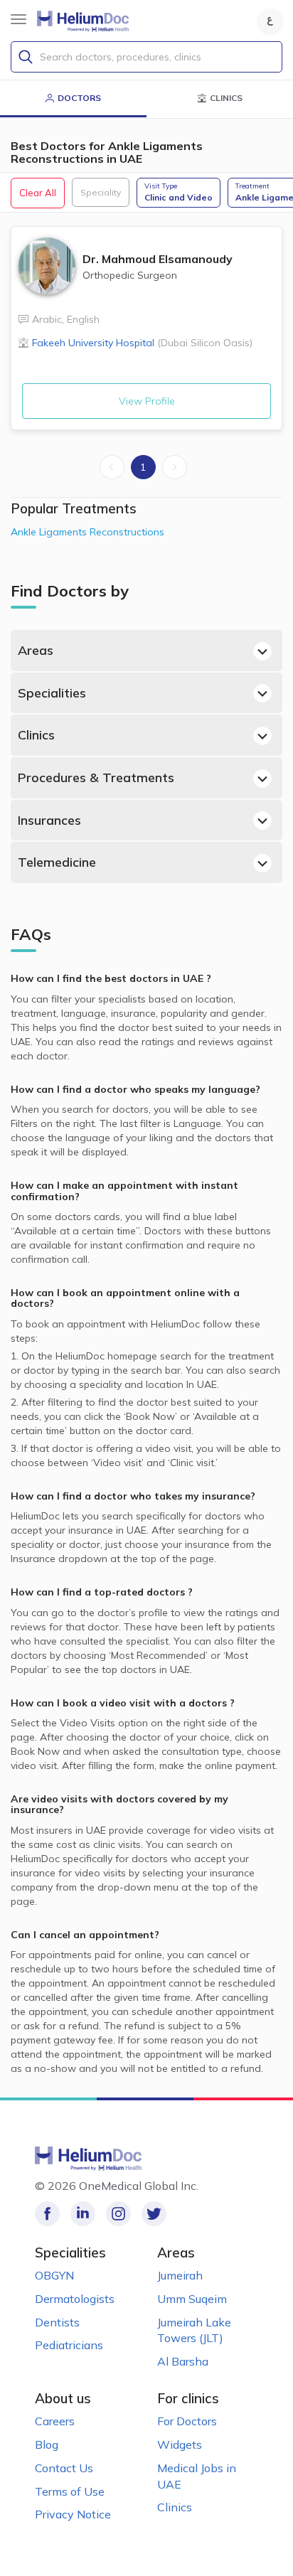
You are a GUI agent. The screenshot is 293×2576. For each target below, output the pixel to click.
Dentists (57, 2322)
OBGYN (54, 2275)
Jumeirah (180, 2275)
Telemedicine (57, 862)
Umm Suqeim (192, 2299)
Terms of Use (70, 2491)
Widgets (180, 2444)
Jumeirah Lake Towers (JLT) (194, 2330)
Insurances (49, 820)
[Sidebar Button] (18, 19)
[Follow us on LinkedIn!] (83, 2214)
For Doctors (187, 2421)
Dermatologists (75, 2299)
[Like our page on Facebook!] (47, 2214)
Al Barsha (183, 2361)
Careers (55, 2421)
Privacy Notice (73, 2514)
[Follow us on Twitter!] (154, 2214)
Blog (47, 2444)
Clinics (36, 735)
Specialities (52, 693)
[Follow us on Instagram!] (118, 2214)
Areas (36, 650)
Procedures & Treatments (96, 777)
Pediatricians (69, 2345)
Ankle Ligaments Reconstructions (87, 532)
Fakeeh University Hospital (142, 343)
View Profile (147, 401)
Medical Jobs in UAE (197, 2476)
